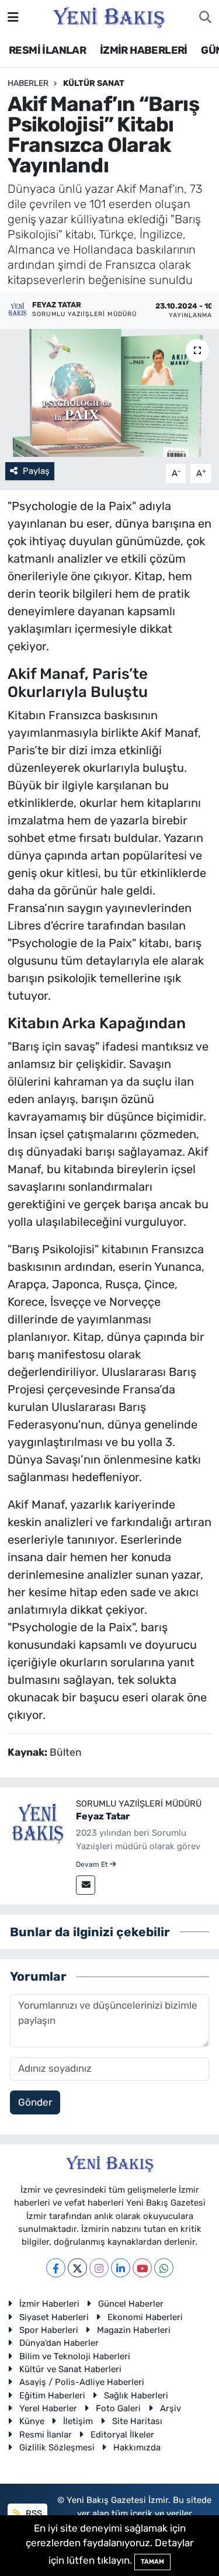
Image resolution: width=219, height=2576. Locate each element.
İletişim (78, 2421)
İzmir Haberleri (49, 2304)
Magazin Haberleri (134, 2330)
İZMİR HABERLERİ (144, 50)
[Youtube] (142, 2268)
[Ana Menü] (13, 17)
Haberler (28, 83)
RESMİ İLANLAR (47, 50)
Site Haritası (137, 2421)
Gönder (35, 2102)
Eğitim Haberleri (52, 2395)
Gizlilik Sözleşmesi (57, 2447)
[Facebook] (56, 2268)
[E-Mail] (86, 1885)
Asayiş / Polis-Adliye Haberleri (82, 2382)
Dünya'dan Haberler (59, 2343)
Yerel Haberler (48, 2408)
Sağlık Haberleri (136, 2395)
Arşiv (171, 2408)
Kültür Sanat (94, 83)
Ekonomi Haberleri (145, 2317)
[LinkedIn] (121, 2268)
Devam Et (93, 1864)
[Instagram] (99, 2268)
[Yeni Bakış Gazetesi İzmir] (109, 16)
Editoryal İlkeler (122, 2435)
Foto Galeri (118, 2408)
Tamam (152, 2562)
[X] (77, 2268)
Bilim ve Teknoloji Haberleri (75, 2356)
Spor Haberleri (49, 2330)
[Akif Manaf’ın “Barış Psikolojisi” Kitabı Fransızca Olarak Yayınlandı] (109, 393)
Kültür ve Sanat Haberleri (70, 2369)
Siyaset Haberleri (54, 2317)
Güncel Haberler (131, 2304)
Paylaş (36, 471)
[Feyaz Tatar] (38, 1825)
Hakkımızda (137, 2447)
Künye (32, 2421)
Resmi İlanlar (46, 2435)
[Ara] (205, 18)
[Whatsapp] (164, 2268)
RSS (33, 2513)
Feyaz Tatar (103, 1816)
